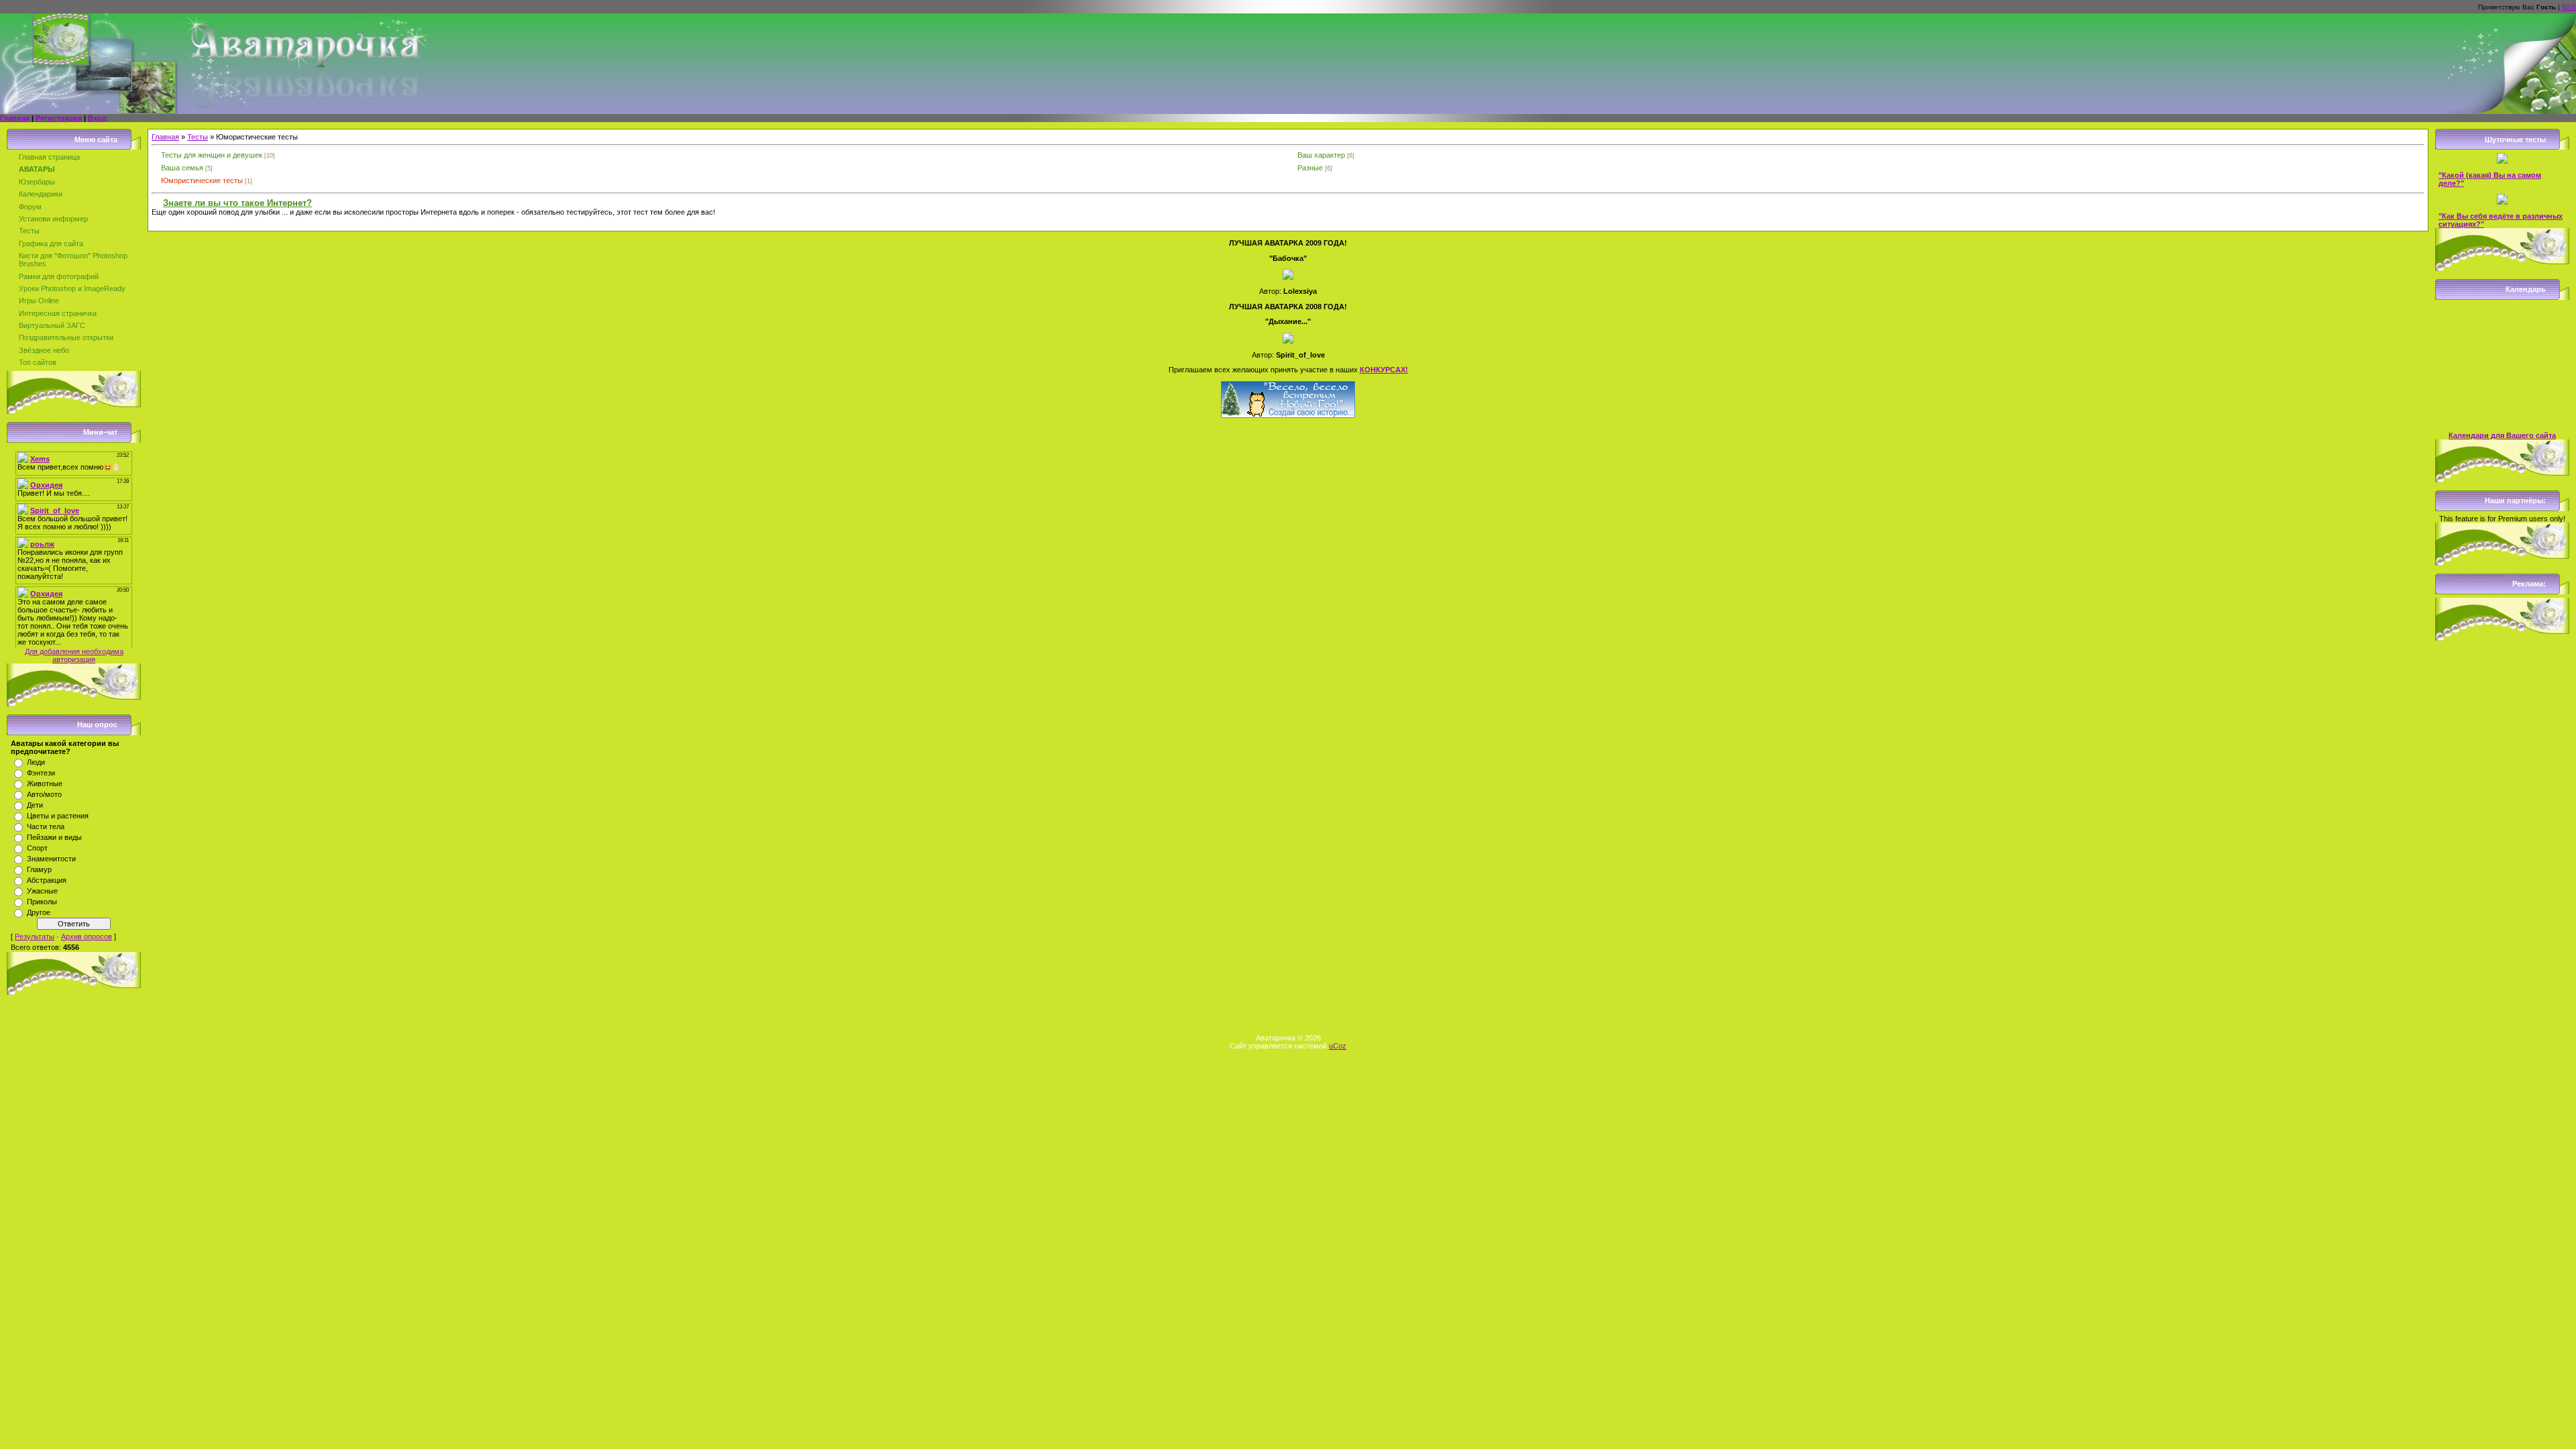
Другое (39, 912)
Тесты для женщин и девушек (212, 155)
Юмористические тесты (202, 180)
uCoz (1338, 1046)
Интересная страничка (58, 313)
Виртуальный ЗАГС (52, 325)
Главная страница (49, 157)
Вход (97, 118)
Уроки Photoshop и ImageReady (72, 288)
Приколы (42, 902)
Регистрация (59, 118)
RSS (2569, 7)
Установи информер (53, 219)
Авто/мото (44, 794)
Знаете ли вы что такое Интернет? (237, 203)
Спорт (37, 848)
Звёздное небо (44, 350)
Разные (1310, 168)
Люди (36, 762)
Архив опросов (87, 936)
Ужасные (42, 891)
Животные (45, 784)
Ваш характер (1321, 155)
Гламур (39, 869)
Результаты (35, 936)
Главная (15, 118)
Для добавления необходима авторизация (74, 655)
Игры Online (39, 301)
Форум (30, 207)
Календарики (41, 194)
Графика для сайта (51, 244)
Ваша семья (182, 168)
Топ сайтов (38, 362)
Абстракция (47, 880)
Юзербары (37, 182)
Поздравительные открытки (66, 337)
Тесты (29, 231)
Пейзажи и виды (54, 837)
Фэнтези (41, 773)
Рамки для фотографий (59, 276)
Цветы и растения (58, 816)
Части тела (46, 826)
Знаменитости (51, 859)
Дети (35, 805)
